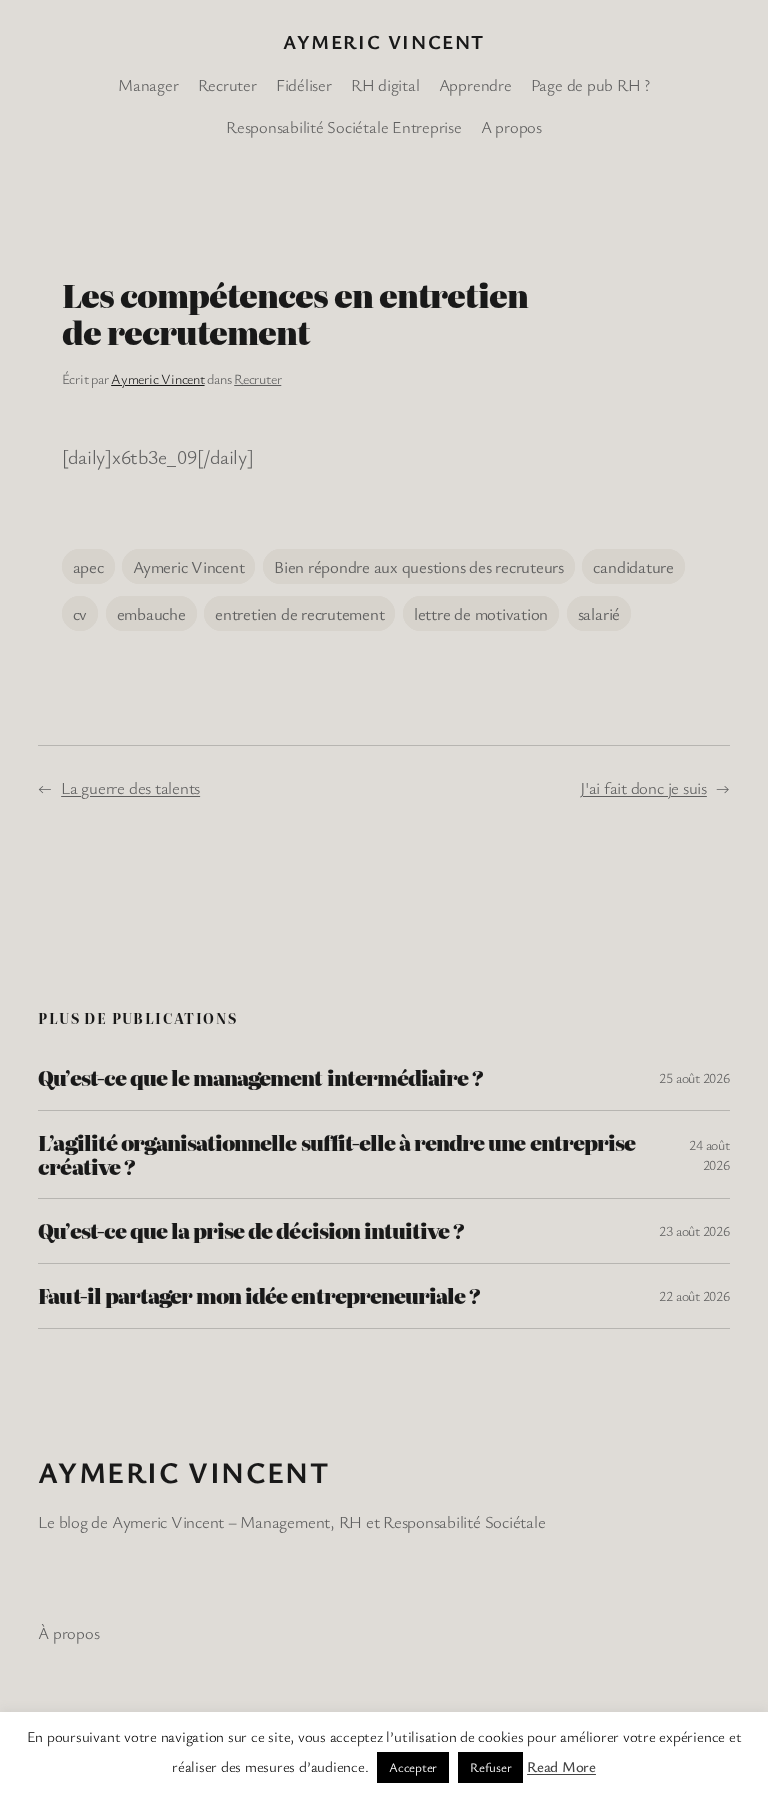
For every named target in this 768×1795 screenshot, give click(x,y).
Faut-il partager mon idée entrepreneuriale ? (259, 1296)
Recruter (257, 378)
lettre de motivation (481, 613)
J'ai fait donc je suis (643, 787)
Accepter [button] (413, 1767)
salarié (599, 613)
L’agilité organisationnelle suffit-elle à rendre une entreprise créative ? (336, 1154)
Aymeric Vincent (384, 41)
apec (88, 566)
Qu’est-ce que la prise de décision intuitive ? (251, 1231)
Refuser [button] (490, 1767)
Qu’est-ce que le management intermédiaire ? (260, 1078)
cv (80, 613)
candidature (633, 566)
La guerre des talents (130, 787)
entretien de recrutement (299, 613)
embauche (151, 613)
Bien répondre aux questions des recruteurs (419, 566)
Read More (561, 1766)
